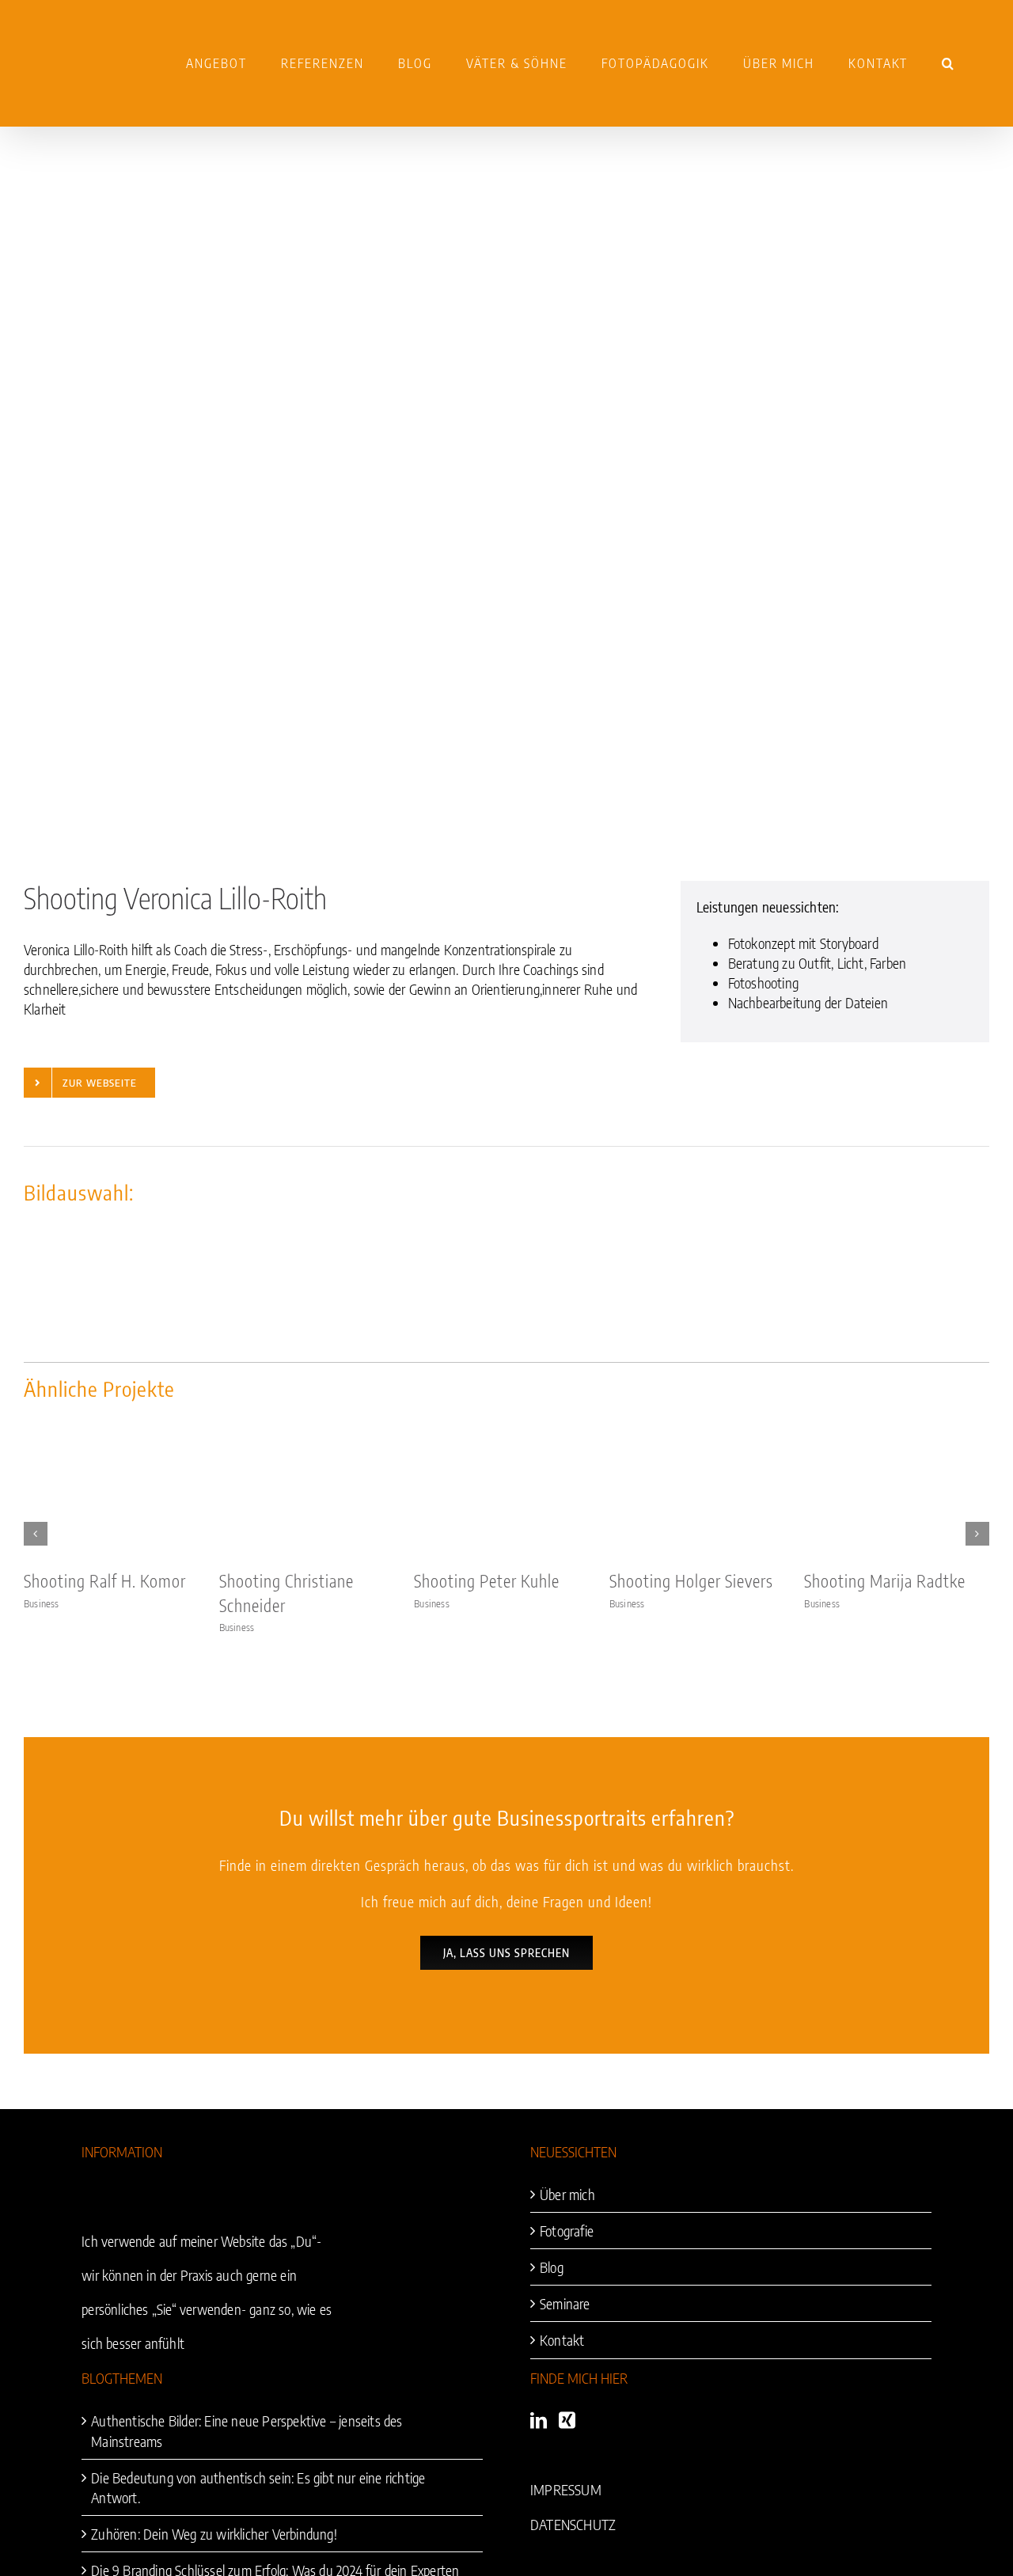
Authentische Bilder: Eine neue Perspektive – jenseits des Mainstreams (247, 2430)
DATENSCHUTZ (573, 2524)
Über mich (567, 2194)
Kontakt (562, 2340)
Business (42, 1603)
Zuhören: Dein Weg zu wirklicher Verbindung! (214, 2534)
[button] (949, 63)
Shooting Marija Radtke (885, 1581)
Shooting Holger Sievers (691, 1581)
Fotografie (567, 2231)
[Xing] (567, 2420)
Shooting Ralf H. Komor (105, 1581)
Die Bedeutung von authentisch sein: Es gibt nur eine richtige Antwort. (258, 2487)
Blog (552, 2267)
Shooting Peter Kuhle (487, 1581)
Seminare (565, 2303)
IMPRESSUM (566, 2489)
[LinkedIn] (539, 2420)
